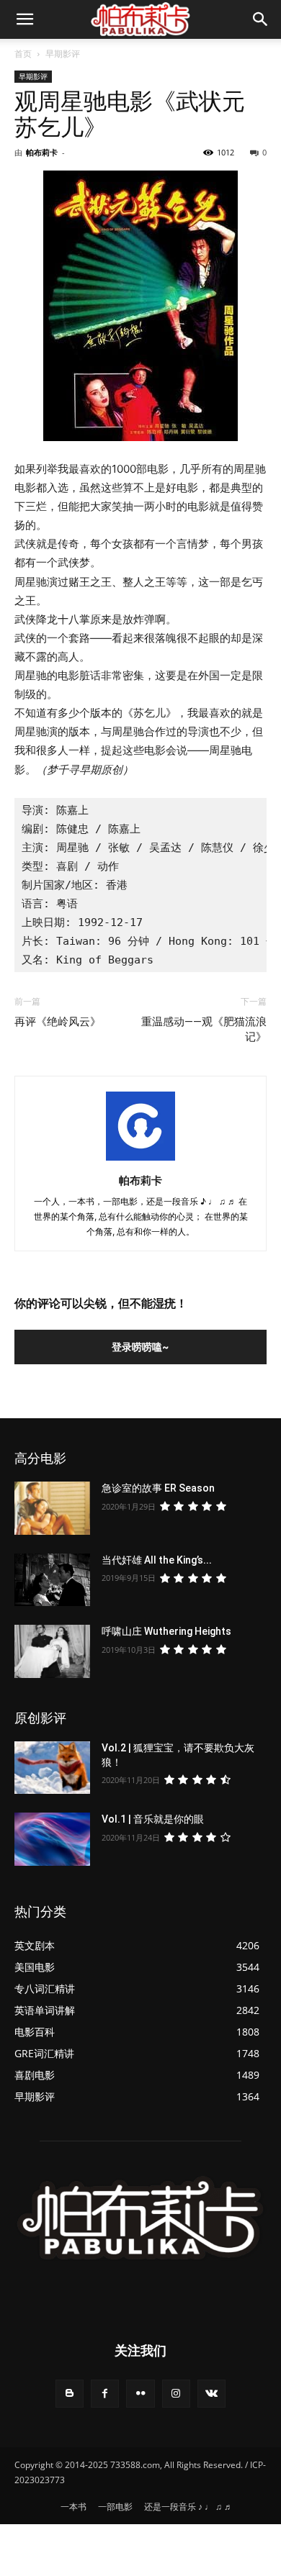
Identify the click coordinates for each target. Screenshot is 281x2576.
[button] (261, 19)
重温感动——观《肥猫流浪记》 (204, 1029)
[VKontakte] (211, 2394)
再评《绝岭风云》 (58, 1022)
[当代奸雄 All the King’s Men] (52, 1580)
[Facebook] (105, 2394)
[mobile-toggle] (24, 19)
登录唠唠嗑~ (140, 1347)
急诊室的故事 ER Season (158, 1488)
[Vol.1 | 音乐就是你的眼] (52, 1839)
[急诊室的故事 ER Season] (52, 1508)
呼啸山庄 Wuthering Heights (166, 1631)
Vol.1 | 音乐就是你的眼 (153, 1819)
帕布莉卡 (42, 152)
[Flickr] (140, 2394)
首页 (23, 54)
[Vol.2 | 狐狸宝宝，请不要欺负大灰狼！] (52, 1768)
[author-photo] (140, 1160)
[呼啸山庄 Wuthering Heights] (52, 1651)
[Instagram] (176, 2394)
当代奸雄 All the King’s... (157, 1560)
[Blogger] (70, 2394)
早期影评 (63, 54)
